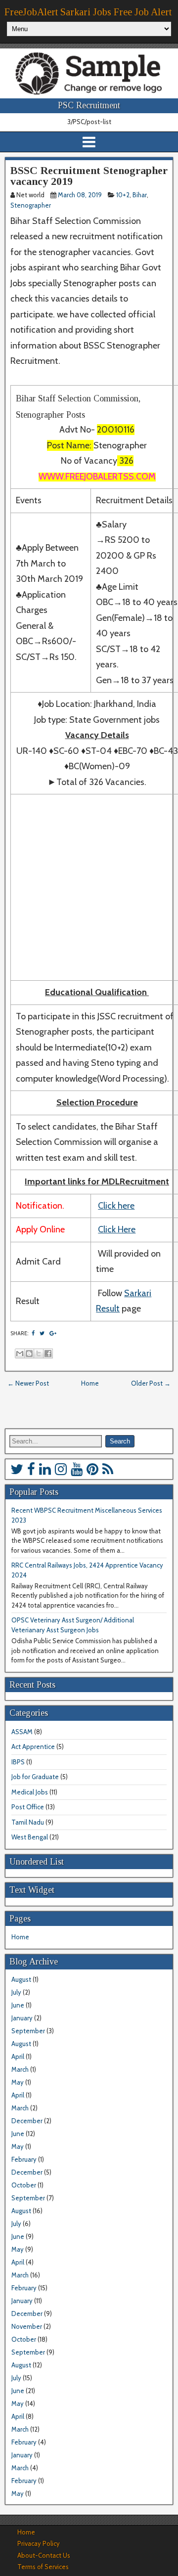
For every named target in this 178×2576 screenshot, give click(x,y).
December (27, 2121)
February (24, 2159)
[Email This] (20, 1353)
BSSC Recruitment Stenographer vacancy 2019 (89, 176)
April (18, 2056)
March (20, 2069)
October (24, 2185)
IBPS (18, 1762)
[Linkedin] (45, 1469)
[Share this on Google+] (53, 1333)
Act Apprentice (33, 1746)
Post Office (28, 1807)
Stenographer (31, 205)
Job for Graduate (35, 1777)
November (27, 2326)
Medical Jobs (30, 1792)
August (21, 1979)
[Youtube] (77, 1469)
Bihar (140, 195)
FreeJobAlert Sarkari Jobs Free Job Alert (88, 12)
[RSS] (108, 1469)
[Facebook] (31, 1469)
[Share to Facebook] (48, 1353)
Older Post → (151, 1383)
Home (90, 1383)
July (16, 1992)
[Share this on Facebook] (33, 1333)
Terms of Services (43, 2567)
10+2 (123, 195)
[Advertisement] (89, 887)
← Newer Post (28, 1383)
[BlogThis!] (29, 1353)
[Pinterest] (92, 1469)
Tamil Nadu (28, 1822)
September (28, 2031)
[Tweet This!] (42, 1333)
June (18, 2005)
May (18, 2082)
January (22, 2018)
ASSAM (22, 1732)
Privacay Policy (39, 2543)
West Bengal (30, 1837)
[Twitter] (17, 1469)
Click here (116, 1206)
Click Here (117, 1229)
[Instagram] (61, 1469)
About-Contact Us (44, 2555)
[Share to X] (39, 1353)
